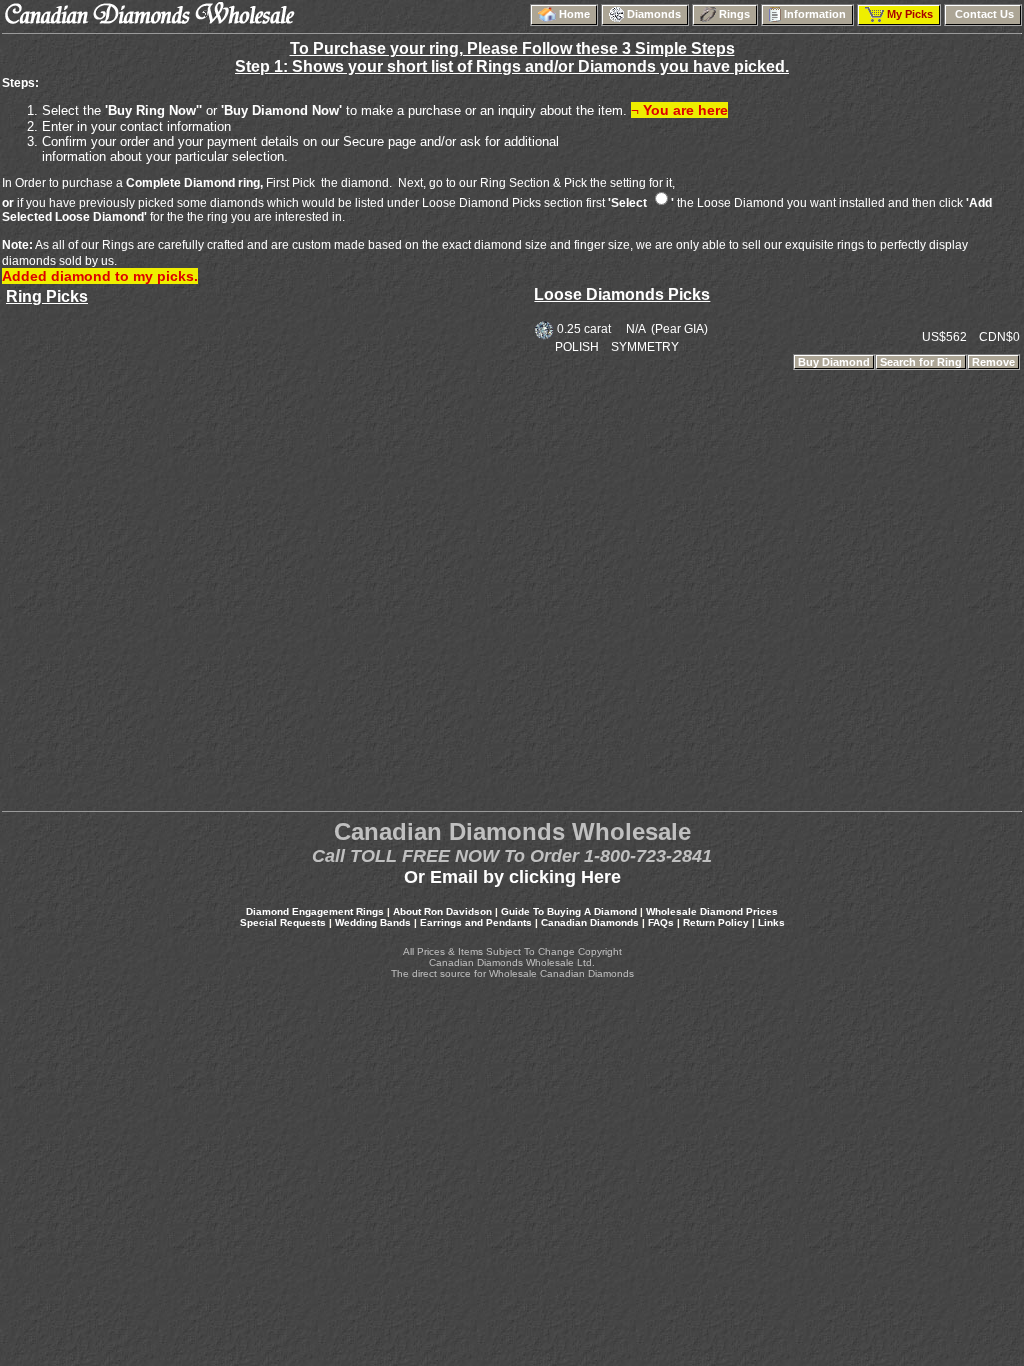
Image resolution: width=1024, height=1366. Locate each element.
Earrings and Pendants (476, 922)
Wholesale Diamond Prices (712, 911)
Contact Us (983, 14)
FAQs (661, 922)
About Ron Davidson (442, 911)
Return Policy (716, 922)
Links (771, 922)
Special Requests (283, 922)
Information (816, 14)
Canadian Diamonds (590, 922)
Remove (993, 362)
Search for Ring (921, 362)
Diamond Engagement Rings (315, 911)
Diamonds (655, 14)
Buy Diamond (834, 362)
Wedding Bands (373, 922)
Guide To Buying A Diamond (569, 911)
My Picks (911, 14)
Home (576, 14)
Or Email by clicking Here (512, 877)
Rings (736, 14)
